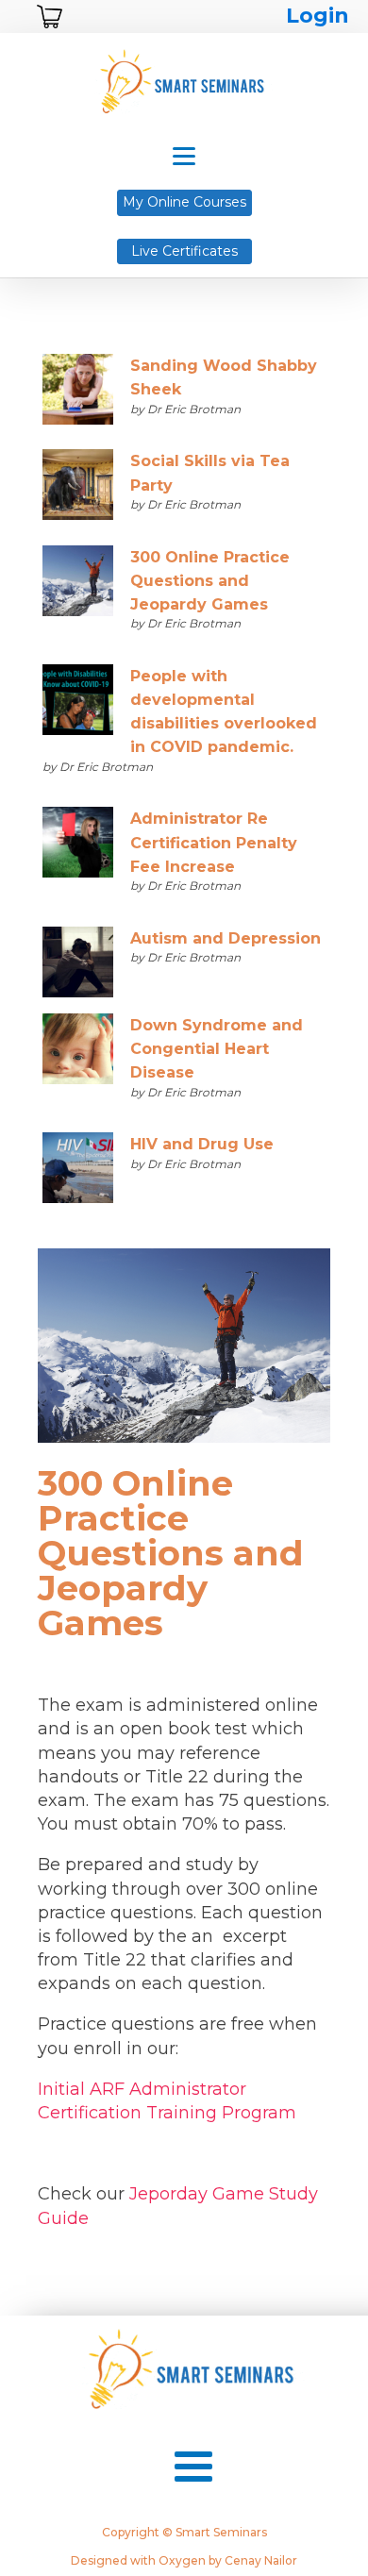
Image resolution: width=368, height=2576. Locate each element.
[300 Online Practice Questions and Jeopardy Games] (78, 584)
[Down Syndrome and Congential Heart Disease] (78, 1052)
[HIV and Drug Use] (78, 1171)
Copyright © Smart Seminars (184, 2533)
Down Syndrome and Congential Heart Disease (217, 1049)
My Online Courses (184, 202)
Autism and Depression (226, 938)
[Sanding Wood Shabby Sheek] (78, 392)
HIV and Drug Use (202, 1144)
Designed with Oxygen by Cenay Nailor (184, 2561)
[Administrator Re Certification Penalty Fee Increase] (78, 845)
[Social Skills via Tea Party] (78, 487)
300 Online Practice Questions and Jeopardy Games (210, 581)
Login (318, 16)
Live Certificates (184, 251)
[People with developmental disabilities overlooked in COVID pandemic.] (78, 703)
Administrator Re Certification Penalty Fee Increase (214, 842)
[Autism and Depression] (78, 965)
